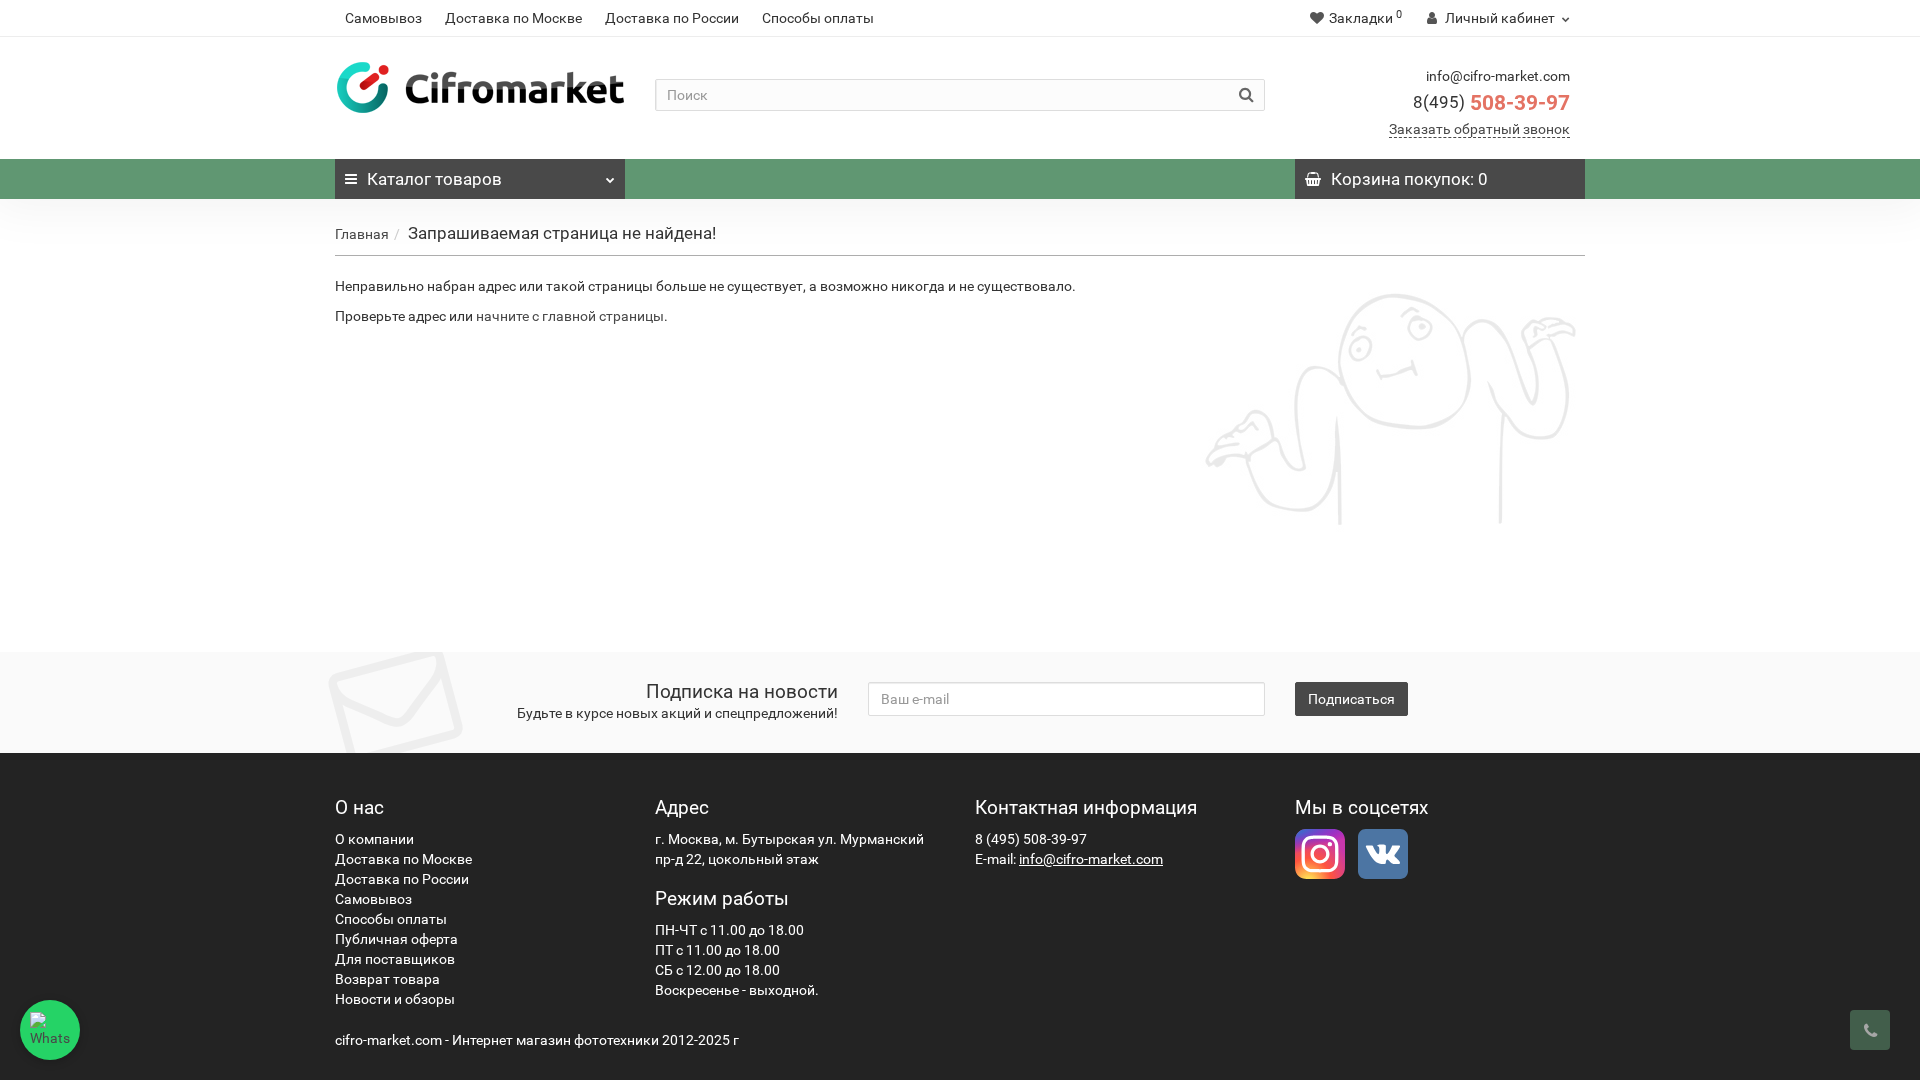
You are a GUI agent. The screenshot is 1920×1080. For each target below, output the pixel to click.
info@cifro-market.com (1091, 859)
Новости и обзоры (395, 999)
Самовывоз (383, 18)
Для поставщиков (395, 959)
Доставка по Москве (513, 18)
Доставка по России (672, 18)
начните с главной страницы (570, 316)
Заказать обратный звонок (1479, 129)
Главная (362, 234)
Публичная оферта (396, 939)
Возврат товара (387, 979)
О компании (374, 839)
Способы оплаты (818, 18)
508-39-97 (1491, 103)
